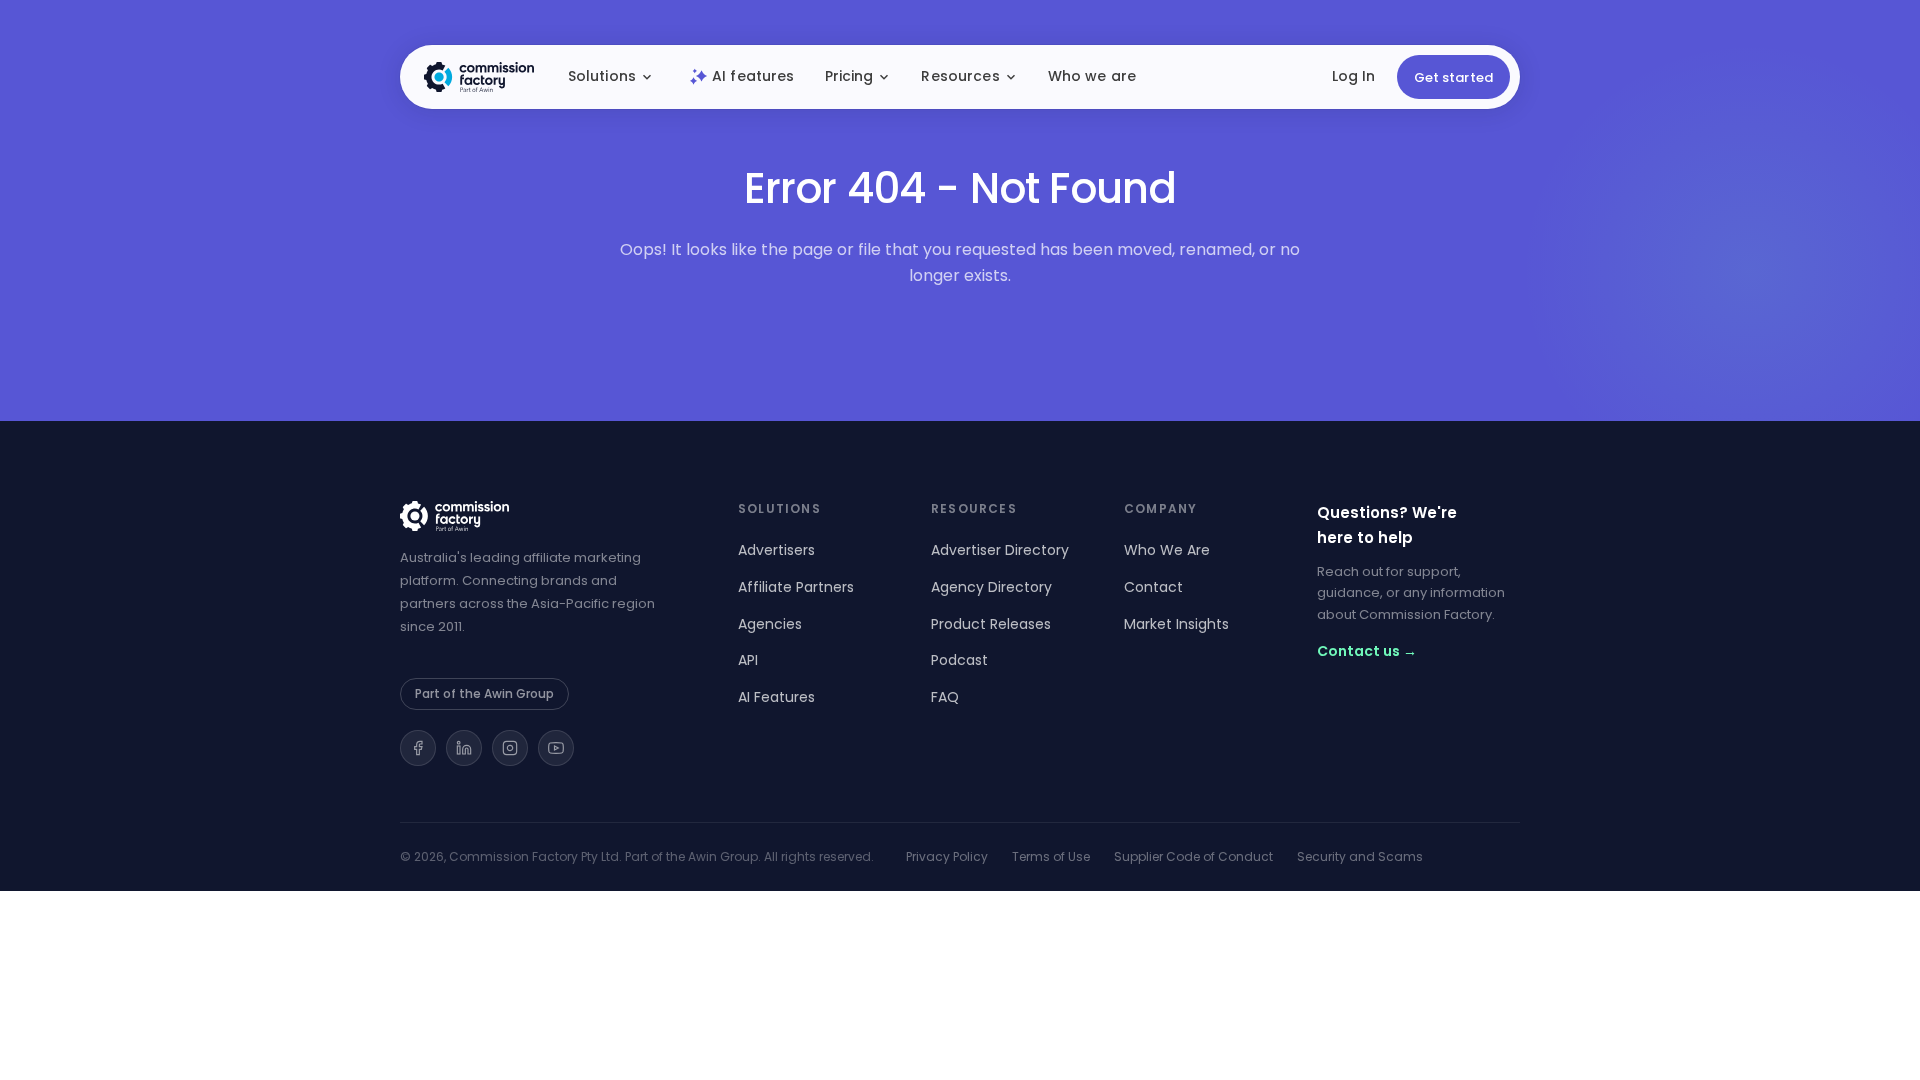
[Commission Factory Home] (479, 77)
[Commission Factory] (545, 516)
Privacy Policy (947, 856)
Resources (960, 76)
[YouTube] (556, 748)
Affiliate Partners (796, 587)
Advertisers (776, 550)
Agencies (770, 624)
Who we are (1092, 76)
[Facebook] (418, 748)
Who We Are (1167, 550)
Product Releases (991, 624)
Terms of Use (1051, 856)
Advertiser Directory (1000, 550)
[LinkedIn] (464, 748)
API (748, 660)
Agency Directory (991, 587)
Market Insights (1176, 624)
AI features (753, 76)
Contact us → (1367, 651)
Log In (1353, 76)
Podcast (959, 660)
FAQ (945, 697)
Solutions (602, 76)
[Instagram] (510, 748)
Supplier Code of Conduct (1193, 856)
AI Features (776, 697)
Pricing (849, 76)
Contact (1153, 587)
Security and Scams (1360, 856)
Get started (1453, 77)
